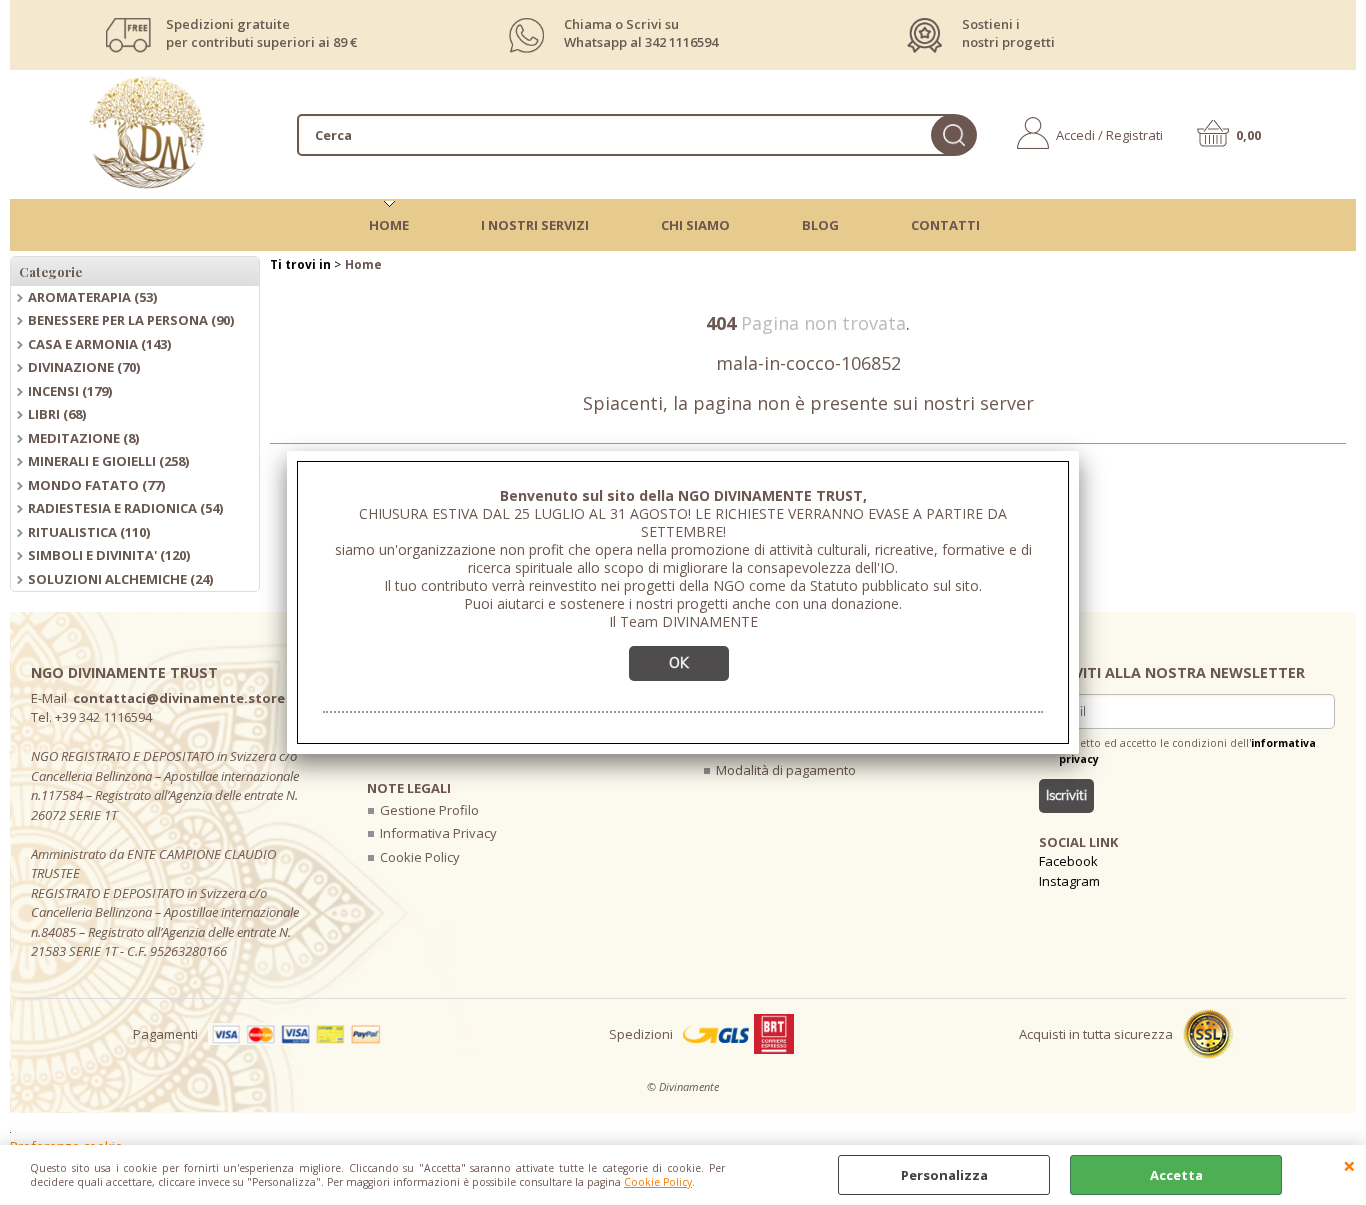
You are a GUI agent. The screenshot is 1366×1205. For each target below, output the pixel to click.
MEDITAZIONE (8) (83, 438)
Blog (820, 225)
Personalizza (944, 1175)
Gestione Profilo (429, 810)
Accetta (1176, 1175)
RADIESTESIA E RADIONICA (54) (125, 508)
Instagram (1069, 881)
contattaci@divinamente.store (179, 698)
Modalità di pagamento (786, 770)
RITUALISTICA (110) (89, 532)
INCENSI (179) (70, 391)
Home (389, 225)
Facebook (1068, 861)
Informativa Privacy (438, 833)
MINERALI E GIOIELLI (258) (108, 461)
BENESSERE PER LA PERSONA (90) (131, 320)
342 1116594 (681, 42)
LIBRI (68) (57, 414)
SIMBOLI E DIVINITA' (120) (109, 555)
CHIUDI (1349, 1165)
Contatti (945, 225)
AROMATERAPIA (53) (92, 297)
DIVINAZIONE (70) (84, 367)
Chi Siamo (695, 225)
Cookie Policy (658, 1182)
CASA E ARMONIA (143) (99, 344)
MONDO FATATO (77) (96, 485)
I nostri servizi (535, 225)
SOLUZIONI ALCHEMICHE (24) (120, 579)
